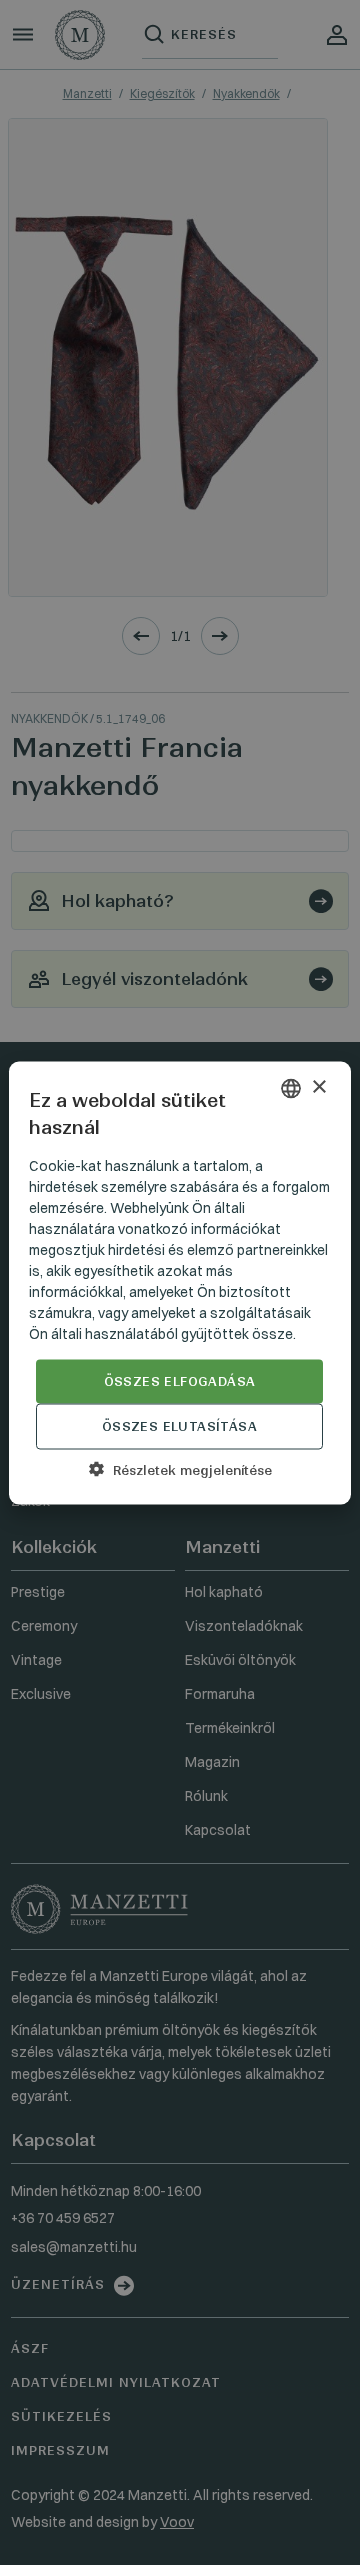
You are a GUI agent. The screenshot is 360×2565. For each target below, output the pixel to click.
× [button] (318, 1087)
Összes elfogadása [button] (180, 1380)
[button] (180, 1469)
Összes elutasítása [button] (179, 1425)
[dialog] (180, 1282)
